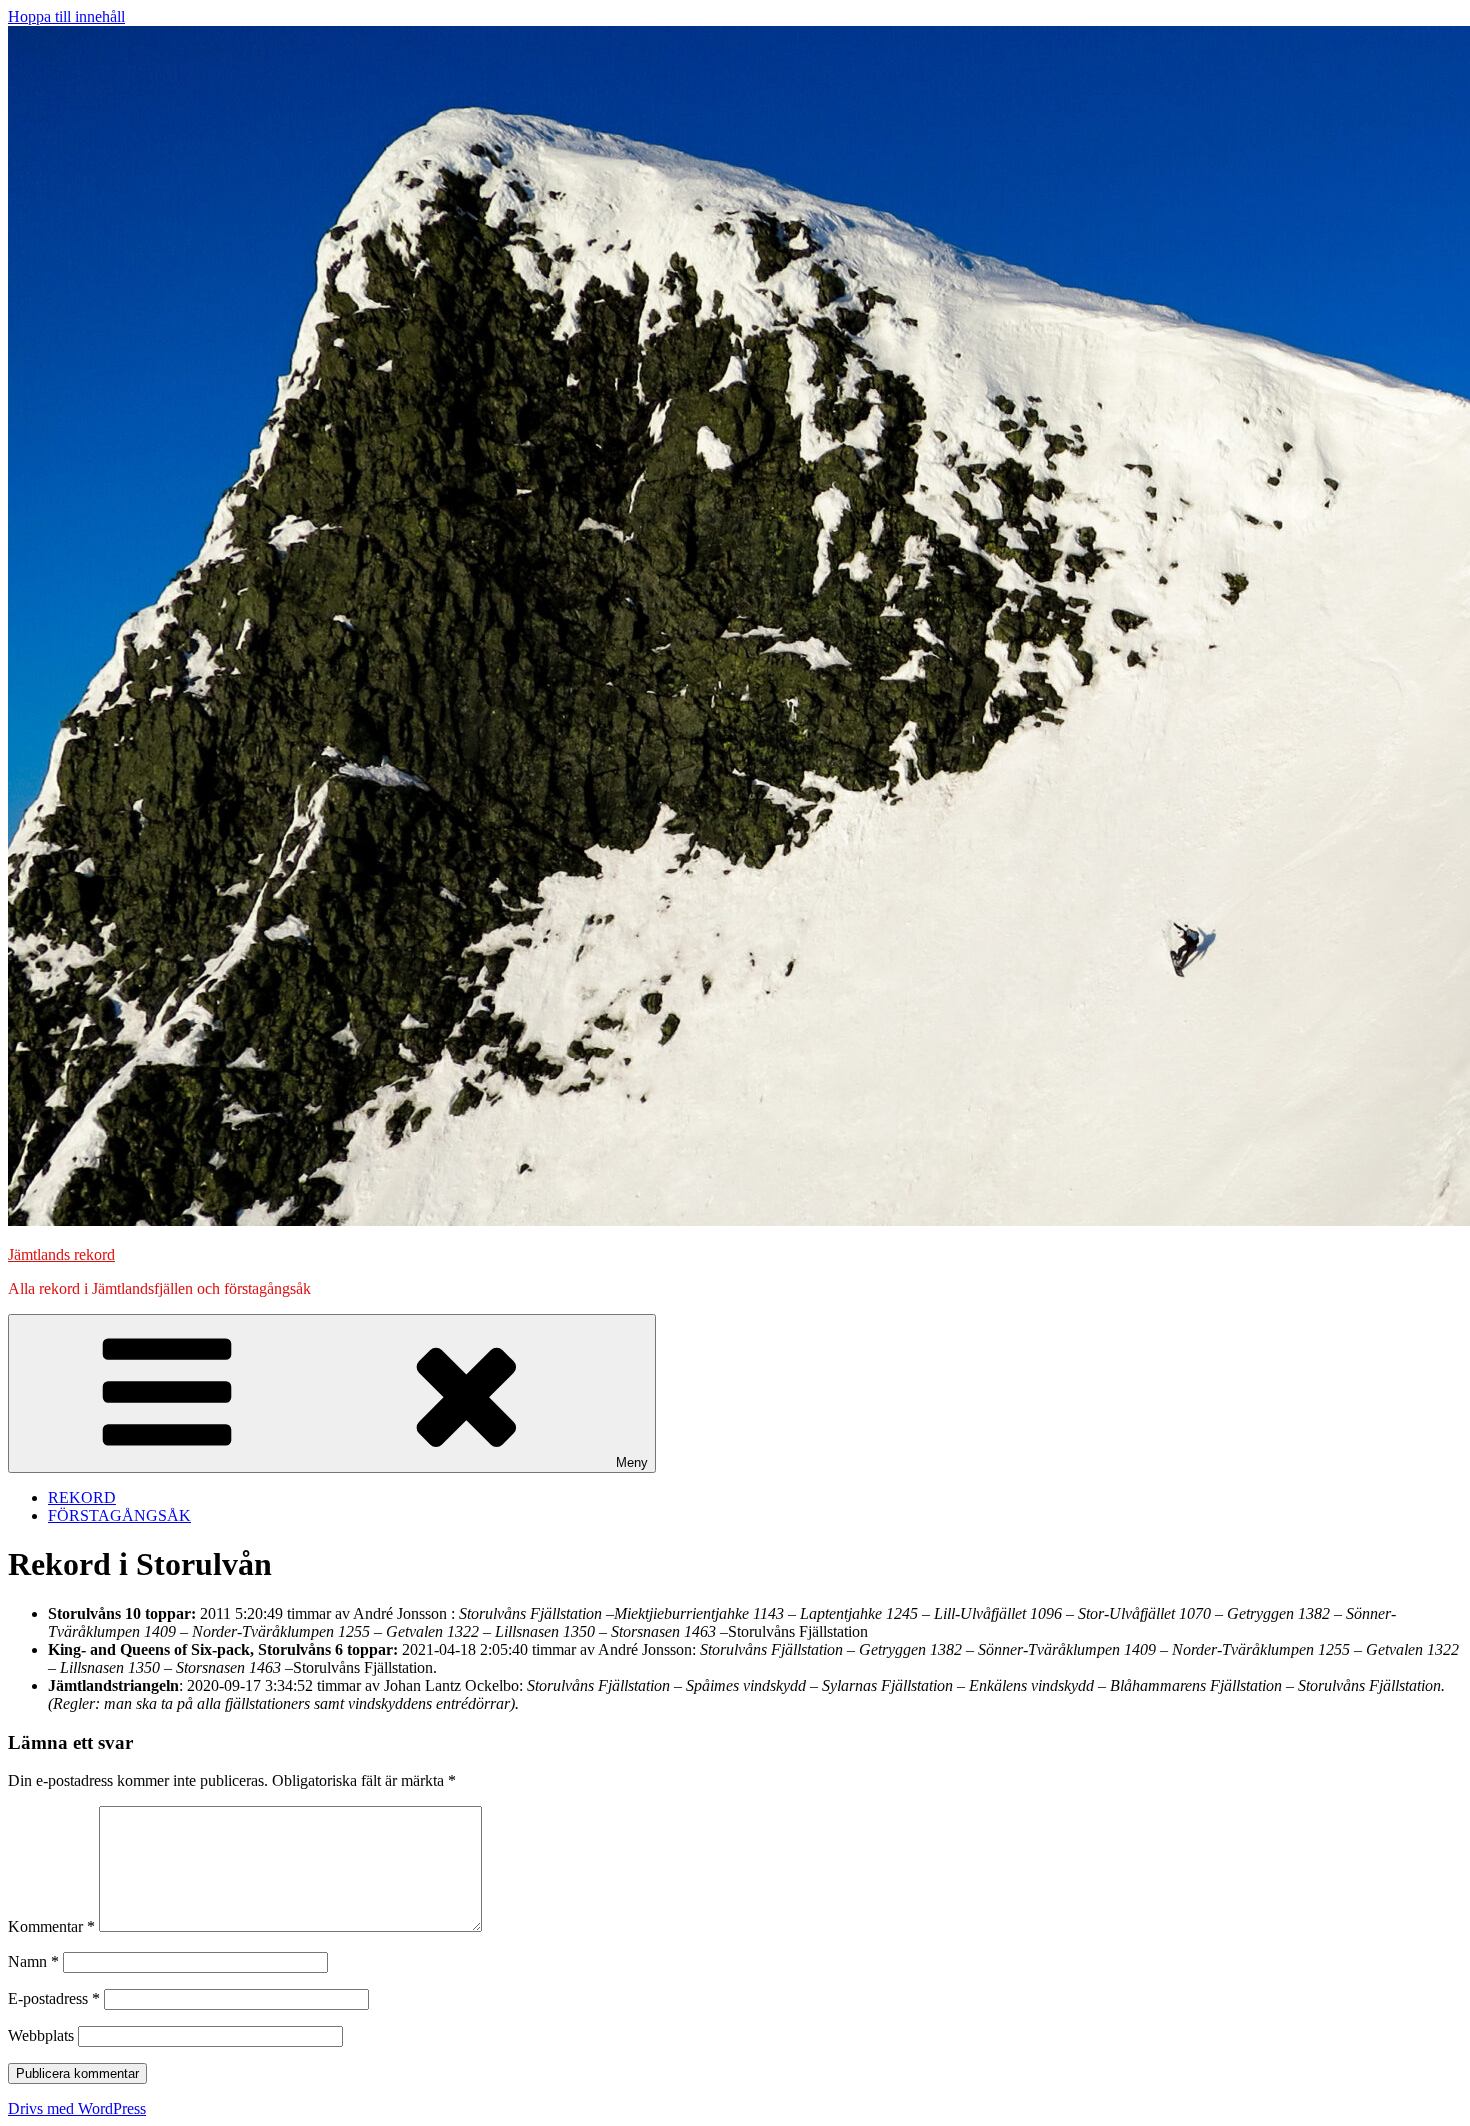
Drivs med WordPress (77, 2108)
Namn (33, 1961)
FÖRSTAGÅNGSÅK (119, 1515)
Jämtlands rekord (61, 1254)
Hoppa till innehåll (66, 16)
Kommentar (51, 1926)
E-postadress (54, 1998)
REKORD (82, 1497)
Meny (632, 1462)
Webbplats (41, 2035)
